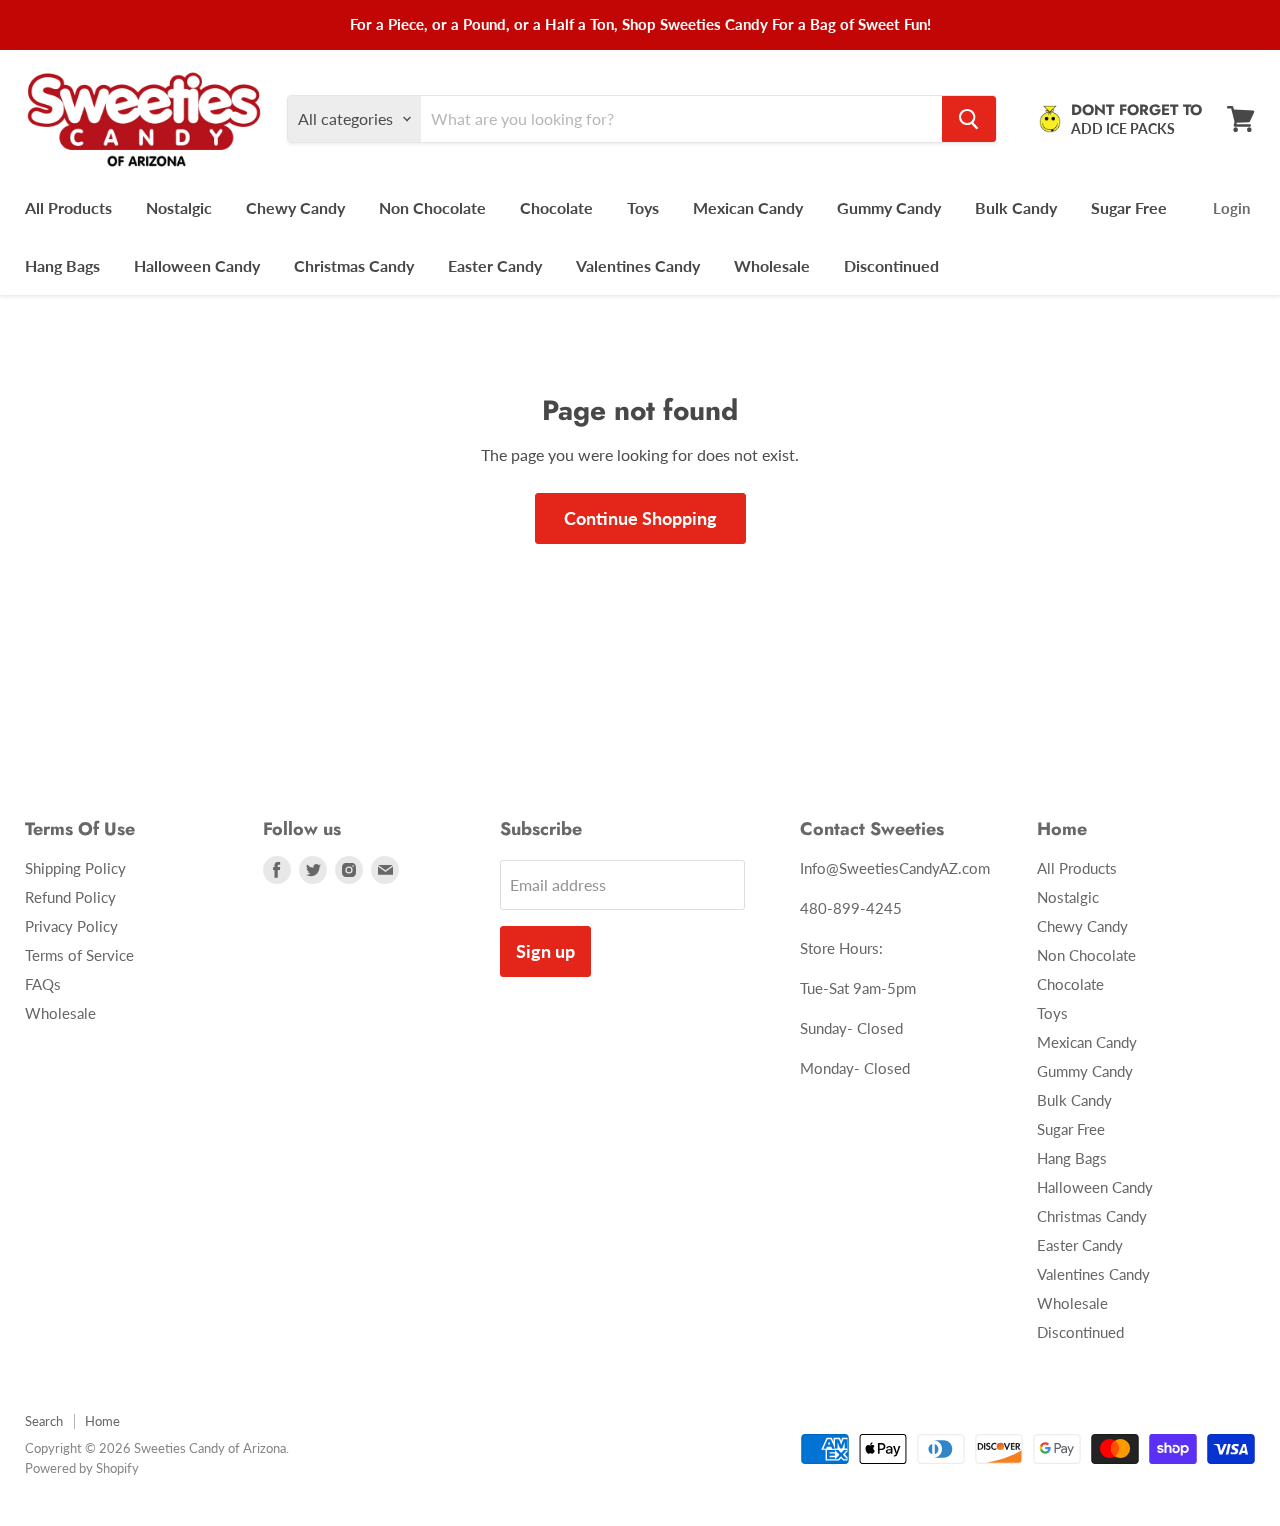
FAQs (43, 984)
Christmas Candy (354, 265)
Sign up (545, 951)
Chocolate (556, 207)
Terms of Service (79, 955)
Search (44, 1421)
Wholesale (772, 265)
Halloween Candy (197, 265)
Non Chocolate (432, 207)
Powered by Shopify (82, 1468)
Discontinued (891, 265)
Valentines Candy (638, 265)
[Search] (969, 119)
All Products (68, 207)
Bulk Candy (1016, 207)
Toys (643, 207)
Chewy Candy (295, 207)
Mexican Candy (748, 207)
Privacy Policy (71, 926)
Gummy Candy (889, 207)
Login (1231, 208)
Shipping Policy (75, 868)
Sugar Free (1129, 207)
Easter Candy (495, 265)
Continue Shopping (640, 518)
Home (102, 1421)
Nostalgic (179, 207)
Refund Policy (70, 897)
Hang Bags (62, 265)
